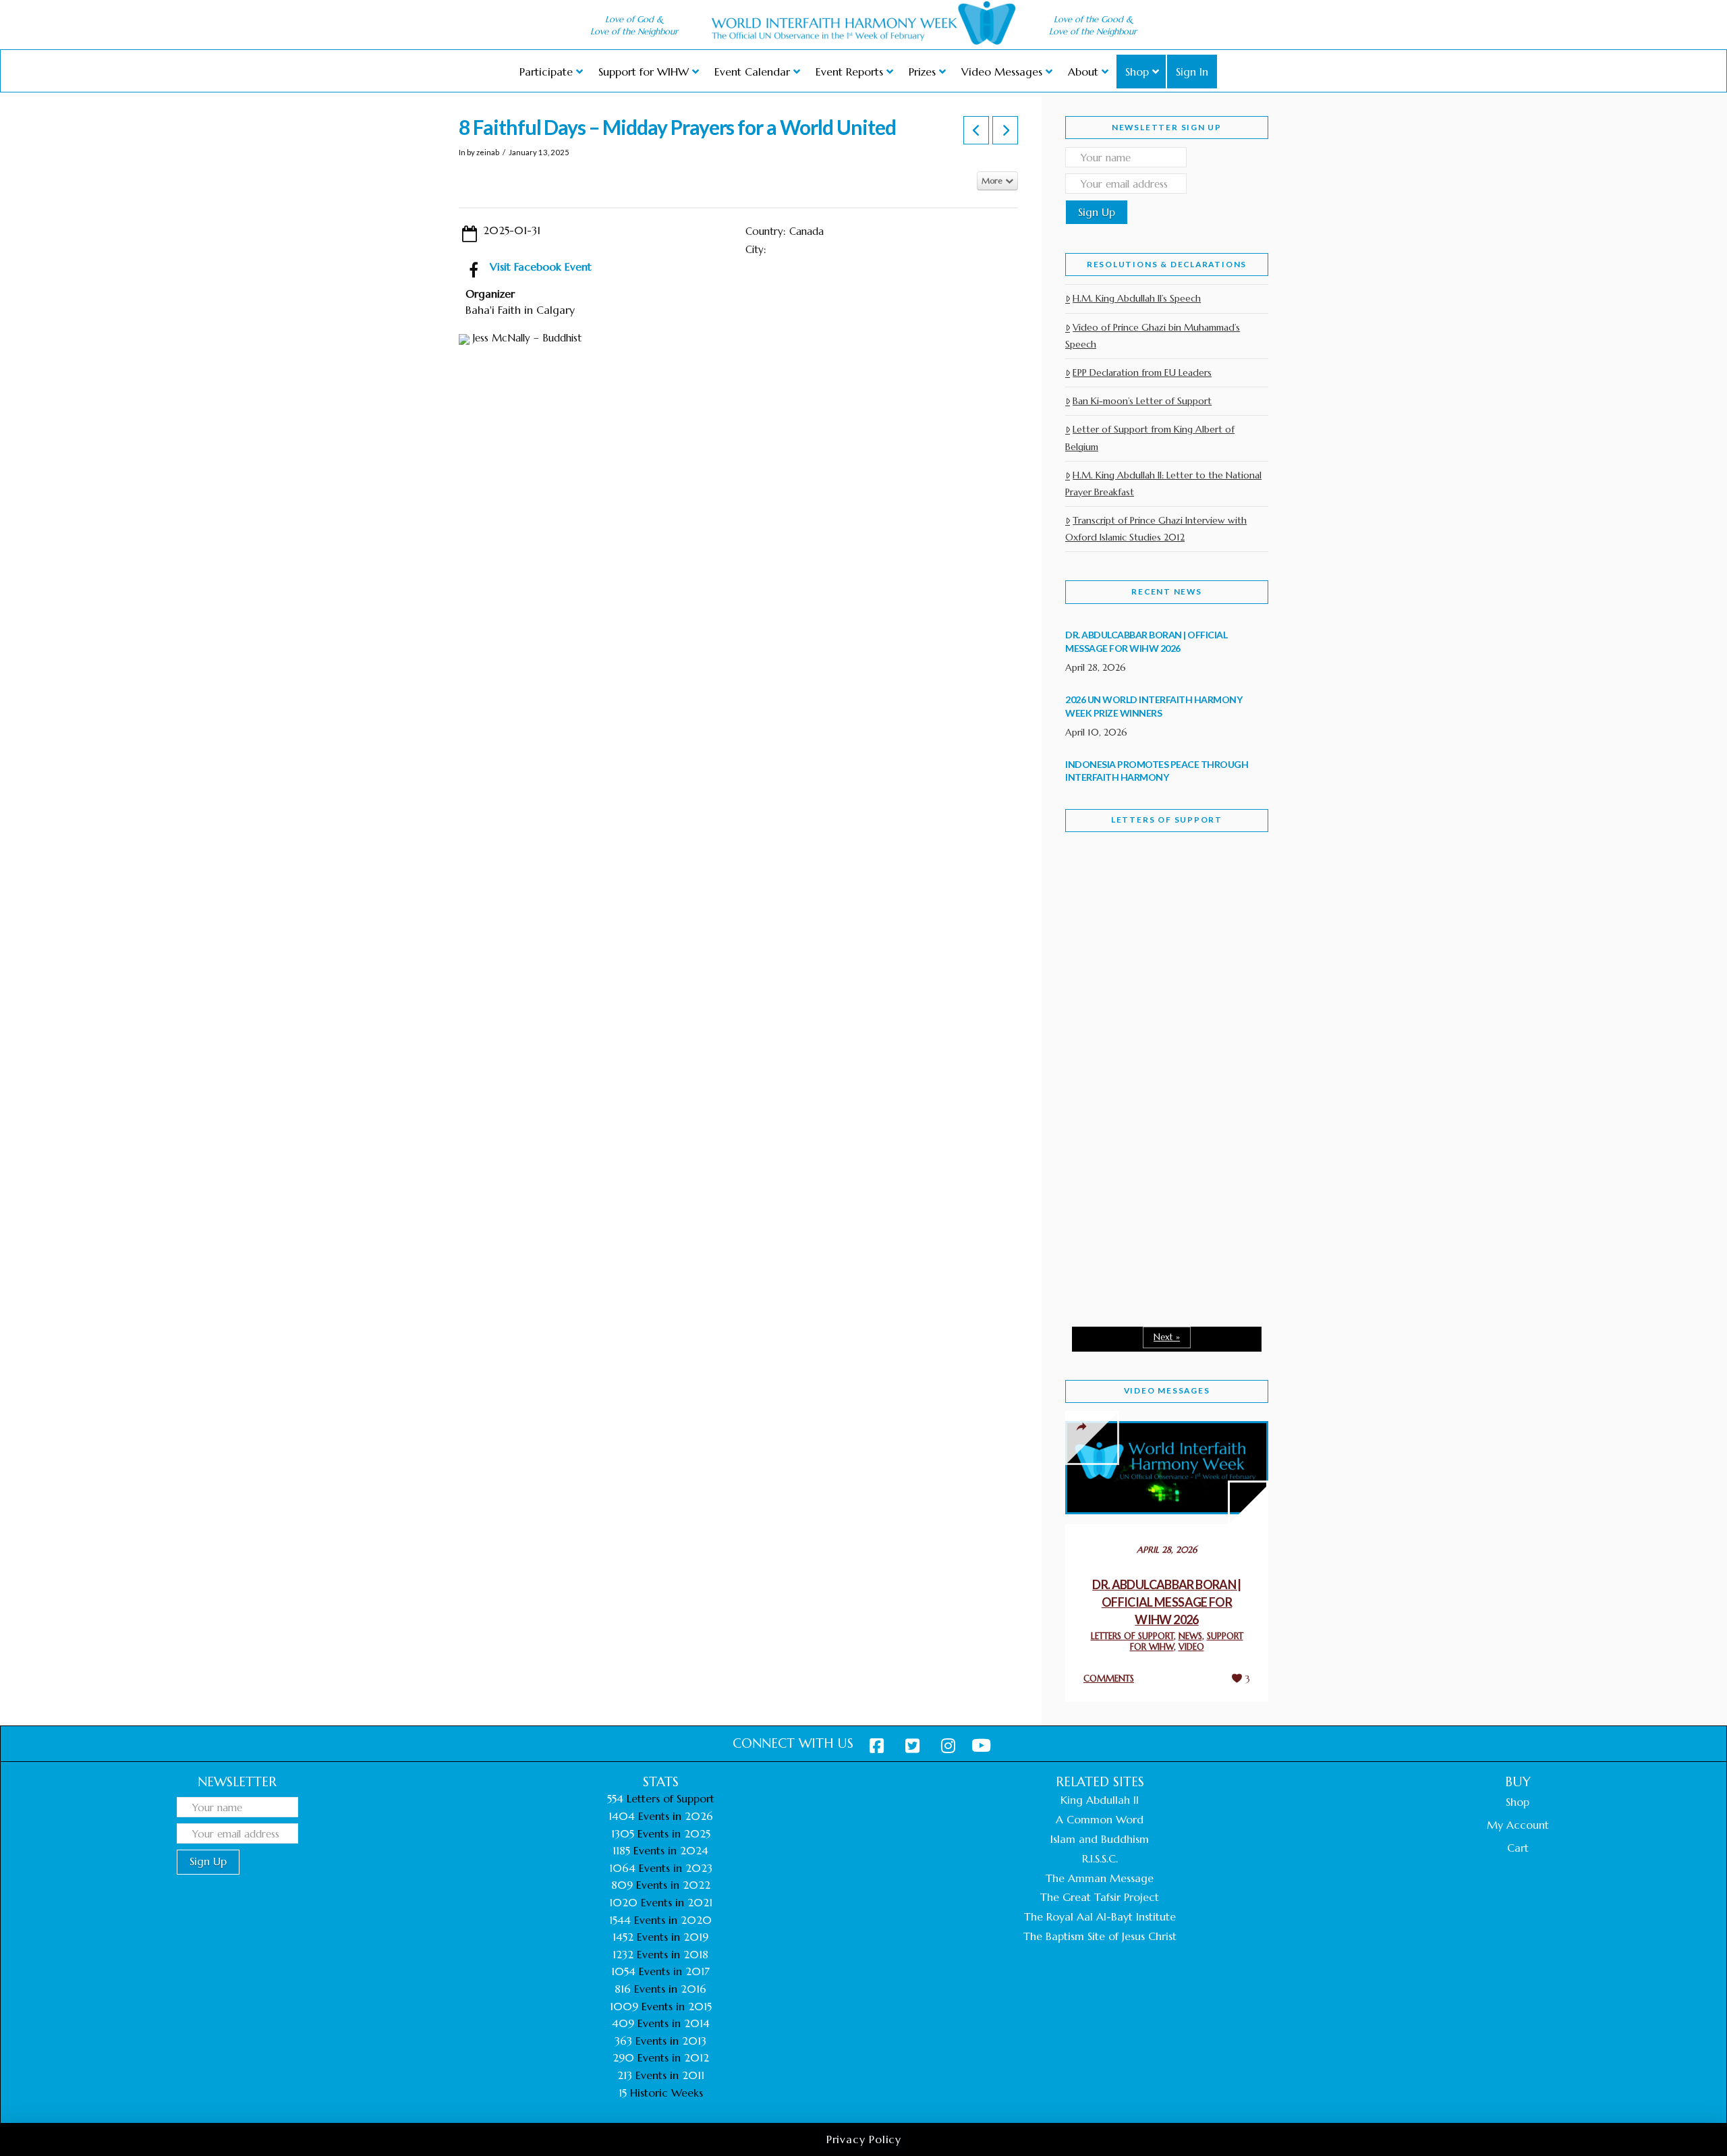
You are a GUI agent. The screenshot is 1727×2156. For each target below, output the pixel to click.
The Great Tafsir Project (1100, 1897)
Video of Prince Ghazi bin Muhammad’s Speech (1153, 336)
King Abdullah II (1100, 1800)
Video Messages (1167, 1390)
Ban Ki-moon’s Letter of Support (1142, 401)
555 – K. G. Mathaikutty (1159, 897)
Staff (1100, 963)
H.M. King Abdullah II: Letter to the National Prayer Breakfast (1163, 483)
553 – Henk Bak (1135, 1201)
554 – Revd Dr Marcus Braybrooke (1154, 1058)
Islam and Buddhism (1100, 1839)
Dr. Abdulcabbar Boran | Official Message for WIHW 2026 (1167, 1602)
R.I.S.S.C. (1100, 1858)
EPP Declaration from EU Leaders (1142, 372)
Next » (1167, 1337)
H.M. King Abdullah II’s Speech (1137, 298)
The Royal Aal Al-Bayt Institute (1100, 1916)
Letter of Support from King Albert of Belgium (1150, 438)
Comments (1109, 1679)
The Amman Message (1100, 1878)
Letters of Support (1167, 820)
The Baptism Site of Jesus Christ (1100, 1936)
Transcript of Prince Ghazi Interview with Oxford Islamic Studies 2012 (1156, 529)
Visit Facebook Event (541, 267)
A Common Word (1100, 1819)
